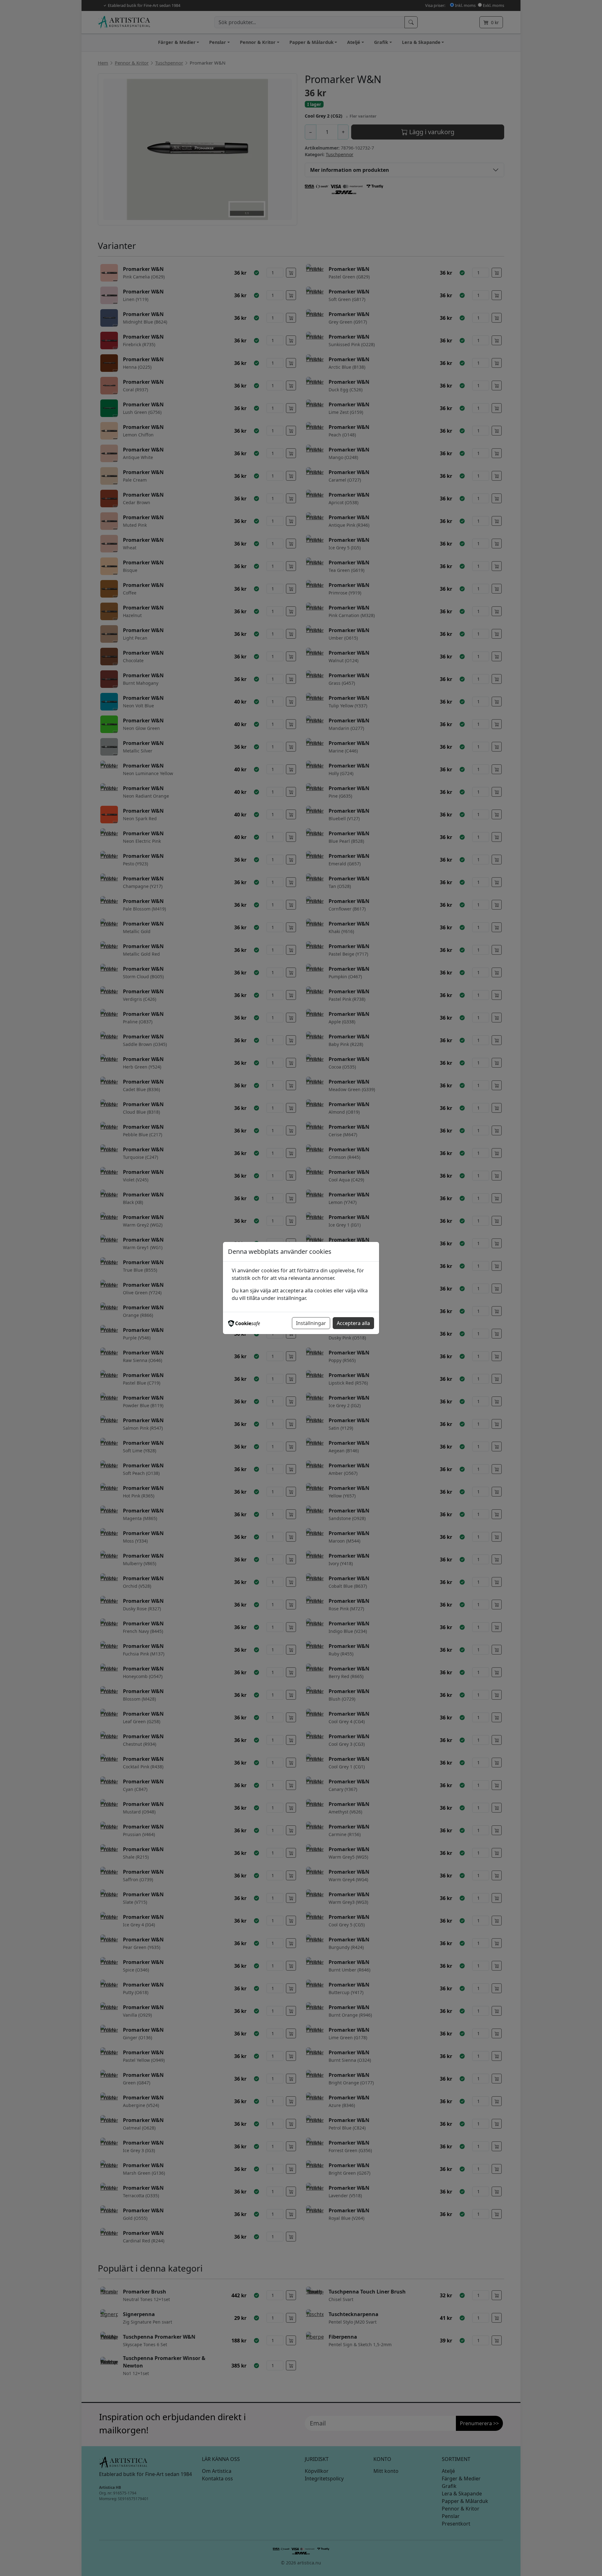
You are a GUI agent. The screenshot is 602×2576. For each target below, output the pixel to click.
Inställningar (311, 1323)
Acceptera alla (353, 1323)
